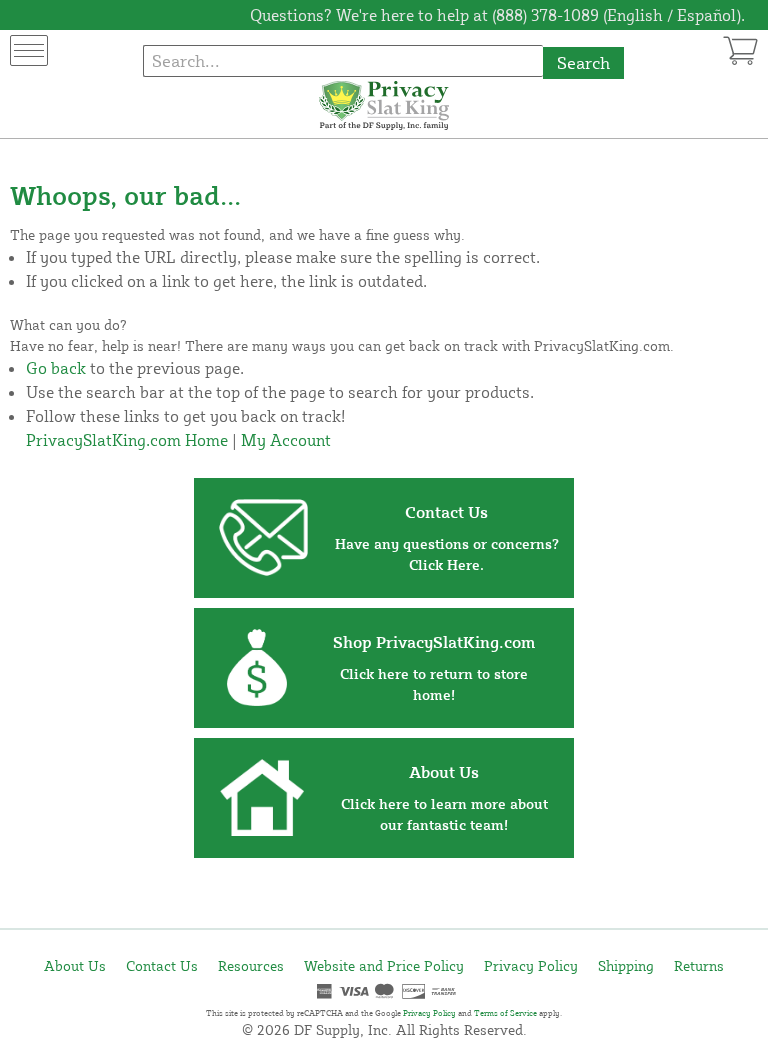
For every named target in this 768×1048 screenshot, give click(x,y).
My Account (286, 440)
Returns (699, 965)
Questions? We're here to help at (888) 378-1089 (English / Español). (497, 15)
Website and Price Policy (384, 965)
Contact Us (162, 965)
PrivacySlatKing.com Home (127, 440)
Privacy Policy (531, 965)
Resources (251, 965)
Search (583, 62)
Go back (56, 368)
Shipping (626, 965)
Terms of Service (505, 1013)
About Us (75, 965)
